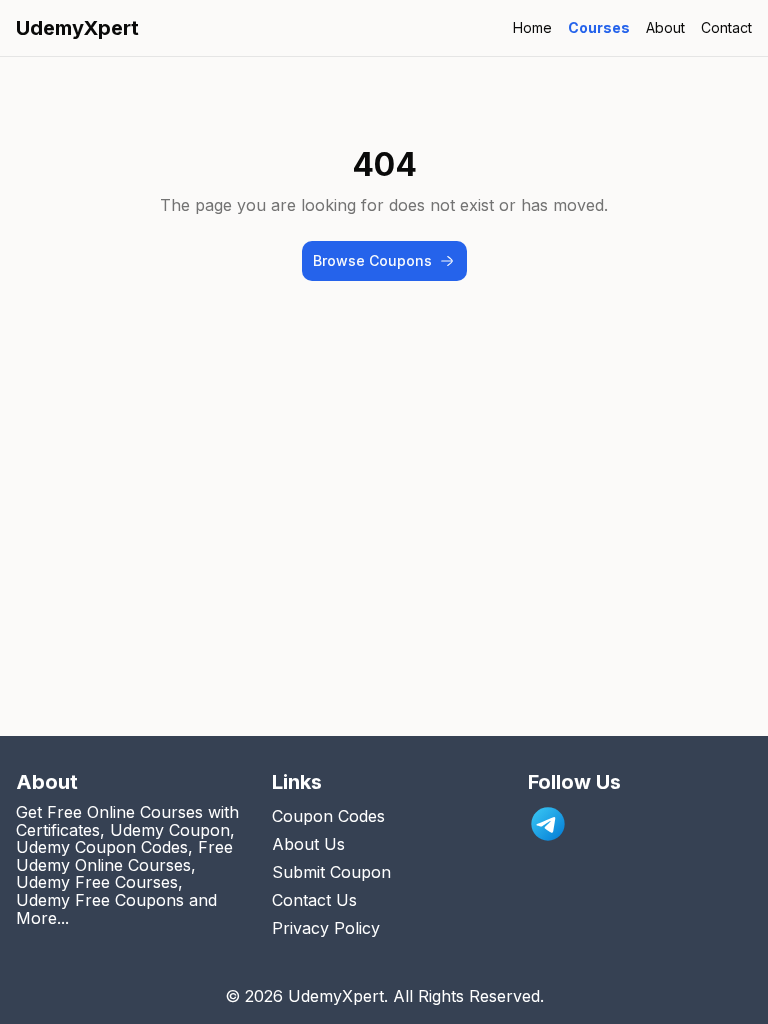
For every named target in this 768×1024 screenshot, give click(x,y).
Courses (599, 27)
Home (532, 27)
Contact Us (314, 900)
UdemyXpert (77, 28)
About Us (308, 844)
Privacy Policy (326, 928)
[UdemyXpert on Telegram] (548, 824)
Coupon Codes (328, 816)
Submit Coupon (331, 872)
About (665, 27)
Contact (726, 27)
